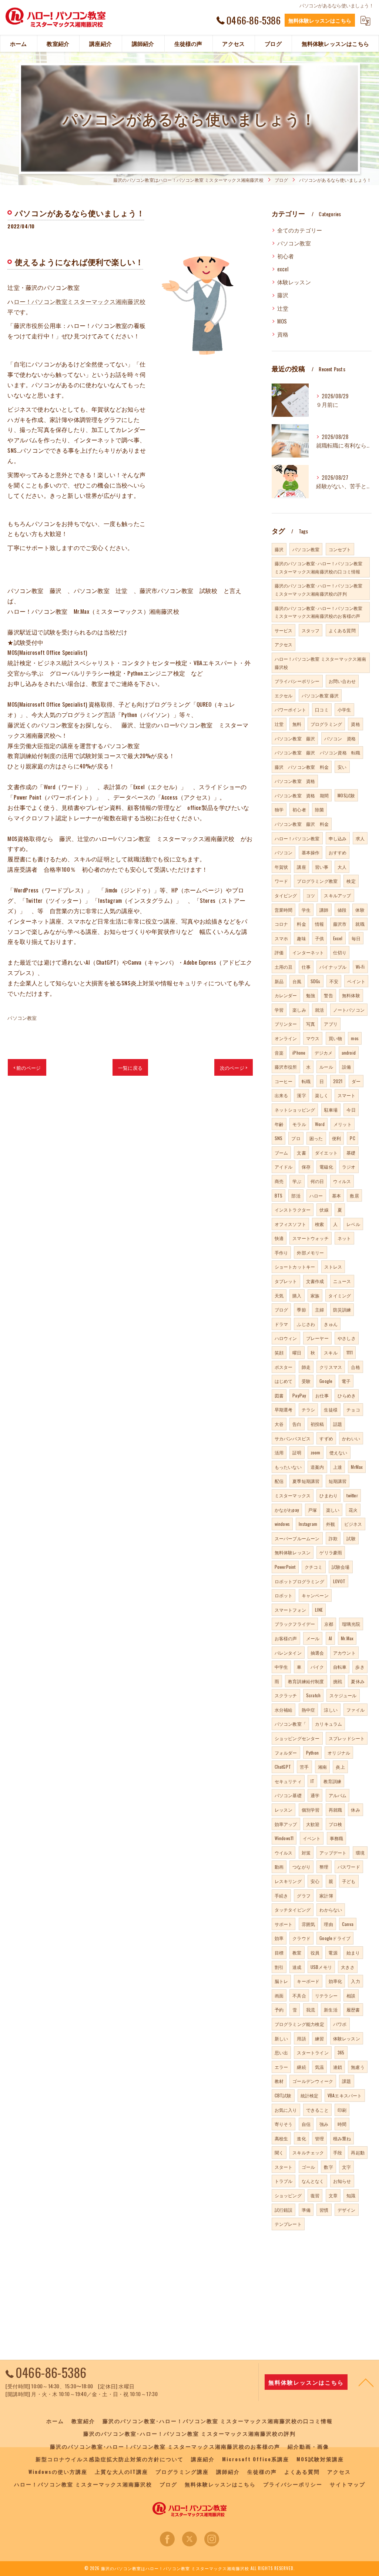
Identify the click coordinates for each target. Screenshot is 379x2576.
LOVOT (339, 1581)
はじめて (284, 1381)
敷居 (354, 1195)
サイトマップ (348, 2484)
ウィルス (342, 1181)
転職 (306, 1081)
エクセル (284, 695)
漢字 (301, 1095)
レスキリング (288, 1881)
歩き (360, 1667)
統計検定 (310, 2095)
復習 (315, 2195)
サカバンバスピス (293, 1438)
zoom (316, 1452)
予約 (279, 2009)
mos (355, 1038)
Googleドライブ (335, 1938)
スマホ (281, 938)
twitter (352, 1495)
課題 (346, 2081)
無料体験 (351, 995)
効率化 (336, 1981)
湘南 (322, 1767)
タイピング (286, 895)
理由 (328, 1924)
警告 (328, 995)
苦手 (304, 1767)
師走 (306, 1367)
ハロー (316, 1195)
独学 (279, 809)
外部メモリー (310, 1252)
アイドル (284, 1167)
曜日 (297, 1352)
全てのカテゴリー (300, 230)
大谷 (279, 1424)
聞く (279, 2152)
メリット (343, 1124)
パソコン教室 (22, 1018)
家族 (315, 1295)
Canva (348, 1924)
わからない (331, 1910)
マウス (313, 1038)
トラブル (284, 2181)
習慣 (324, 2210)
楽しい (333, 1510)
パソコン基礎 (288, 1795)
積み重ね (342, 2138)
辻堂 (283, 308)
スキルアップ (337, 895)
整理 (324, 1867)
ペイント (356, 981)
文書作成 (315, 1281)
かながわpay (287, 1510)
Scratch (313, 1695)
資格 (283, 334)
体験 (360, 910)
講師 (324, 910)
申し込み (338, 838)
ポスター (284, 1367)
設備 (346, 1067)
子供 (319, 938)
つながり (301, 1867)
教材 (279, 2081)
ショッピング (288, 2195)
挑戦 (338, 1681)
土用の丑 (284, 967)
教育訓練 (333, 1781)
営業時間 (284, 910)
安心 (315, 1881)
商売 (279, 1181)
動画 (279, 1867)
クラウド (301, 1938)
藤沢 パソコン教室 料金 (302, 767)
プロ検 (336, 1824)
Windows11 (284, 1838)
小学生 (344, 709)
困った (316, 1138)
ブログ (281, 1309)
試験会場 (341, 1567)
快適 (279, 1238)
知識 (351, 2195)
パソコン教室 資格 (295, 781)
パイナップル (333, 967)
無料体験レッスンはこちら (320, 20)
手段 (338, 2152)
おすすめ (338, 852)
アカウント (344, 1653)
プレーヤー (317, 1338)
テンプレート (288, 2224)
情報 (319, 924)
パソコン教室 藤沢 (320, 695)
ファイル (355, 1710)
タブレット (286, 1281)
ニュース (342, 1281)
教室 (297, 1952)
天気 (279, 1295)
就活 (319, 1010)
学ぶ (297, 1181)
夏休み (358, 1681)
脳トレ (281, 1981)
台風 (297, 981)
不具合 (299, 1995)
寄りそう (284, 2124)
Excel (338, 938)
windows (282, 1524)
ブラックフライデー (295, 1624)
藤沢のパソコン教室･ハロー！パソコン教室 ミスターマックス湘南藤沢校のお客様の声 (319, 612)
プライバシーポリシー (297, 681)
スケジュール (343, 1695)
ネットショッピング (295, 1110)
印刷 (342, 2110)
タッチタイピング (293, 1910)
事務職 (337, 1838)
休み (355, 1810)
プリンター (286, 1024)
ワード (281, 881)
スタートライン (313, 2052)
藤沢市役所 (286, 1067)
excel (283, 269)
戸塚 (312, 1510)
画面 (279, 1995)
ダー (356, 1081)
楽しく (322, 1095)
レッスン (284, 1810)
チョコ (353, 1409)
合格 (355, 1367)
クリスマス (331, 1367)
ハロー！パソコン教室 (297, 838)
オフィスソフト (290, 1224)
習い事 (322, 867)
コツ (311, 895)
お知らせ (342, 2181)
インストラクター (293, 1210)
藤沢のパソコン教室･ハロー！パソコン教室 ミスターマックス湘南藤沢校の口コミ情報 (319, 567)
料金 (301, 924)
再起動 (358, 2152)
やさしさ (347, 1338)
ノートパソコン (349, 1010)
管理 (319, 2138)
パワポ (340, 2024)
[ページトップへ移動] (366, 2382)
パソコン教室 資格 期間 (302, 795)
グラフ (304, 1895)
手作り (281, 1252)
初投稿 (317, 1424)
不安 (334, 981)
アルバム (338, 1795)
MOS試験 (346, 795)
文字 (346, 2167)
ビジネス (353, 1524)
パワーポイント (290, 709)
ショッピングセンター (297, 1738)
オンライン (286, 1038)
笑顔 (279, 1352)
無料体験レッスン (293, 1552)
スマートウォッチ (311, 1238)
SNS (279, 1138)
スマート (347, 1095)
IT (312, 1781)
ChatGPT (283, 1767)
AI (330, 1638)
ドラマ (281, 1324)
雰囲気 (308, 1924)
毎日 (356, 938)
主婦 (319, 1309)
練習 (319, 2038)
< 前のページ (27, 1068)
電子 (346, 1381)
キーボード (308, 1981)
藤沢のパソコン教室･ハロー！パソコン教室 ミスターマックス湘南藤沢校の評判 (319, 589)
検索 (319, 1224)
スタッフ (311, 630)
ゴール (308, 2167)
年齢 (279, 1124)
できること (317, 2110)
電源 (333, 1952)
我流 (311, 2009)
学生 (306, 910)
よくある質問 (342, 630)
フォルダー (286, 1753)
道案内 (317, 1467)
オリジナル (339, 1753)
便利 (336, 1138)
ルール (326, 1067)
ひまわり (328, 1495)
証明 (297, 1452)
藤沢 (283, 295)
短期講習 (338, 1481)
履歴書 (353, 2009)
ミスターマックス (293, 1495)
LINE (319, 1610)
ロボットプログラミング (299, 1581)
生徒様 (331, 1409)
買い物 (336, 1038)
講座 (301, 867)
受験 (306, 1381)
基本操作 (311, 852)
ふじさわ (306, 1324)
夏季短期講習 (306, 1481)
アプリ (331, 1024)
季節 (301, 1309)
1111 (350, 1352)
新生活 (331, 2009)
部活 (296, 1195)
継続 (301, 2067)
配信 (279, 1481)
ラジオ (349, 1167)
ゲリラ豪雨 (331, 1552)
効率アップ (286, 1824)
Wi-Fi (360, 967)
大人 (342, 867)
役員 (315, 1952)
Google (326, 1381)
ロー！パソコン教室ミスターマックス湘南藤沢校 (80, 301)
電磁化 (326, 1167)
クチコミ (314, 1567)
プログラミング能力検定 (299, 2024)
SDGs (316, 981)
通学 (315, 1795)
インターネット (308, 952)
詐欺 (333, 1538)
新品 (279, 981)
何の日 (317, 1181)
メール (313, 1638)
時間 (342, 2124)
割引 (279, 1967)
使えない (338, 1452)
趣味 (301, 938)
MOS (282, 321)
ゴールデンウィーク (313, 2081)
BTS (279, 1195)
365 (341, 2052)
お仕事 (322, 1395)
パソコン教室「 (290, 1724)
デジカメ (324, 1053)
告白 (297, 1424)
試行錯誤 (284, 2210)
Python (312, 1753)
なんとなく (313, 2181)
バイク (317, 1667)
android (349, 1053)
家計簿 (326, 1895)
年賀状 (281, 867)
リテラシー (326, 1995)
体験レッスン (294, 282)
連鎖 (338, 2067)
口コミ (322, 709)
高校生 (281, 2138)
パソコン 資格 (340, 738)
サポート (284, 1924)
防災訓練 (342, 1309)
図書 (279, 1395)
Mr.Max (347, 1638)
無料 (297, 724)
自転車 (340, 1667)
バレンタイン (288, 1653)
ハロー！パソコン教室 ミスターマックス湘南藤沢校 (320, 663)
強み (324, 2124)
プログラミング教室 (317, 881)
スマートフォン (290, 1610)
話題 (338, 1424)
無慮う (358, 2067)
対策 (306, 1853)
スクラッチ (286, 1695)
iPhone (299, 1053)
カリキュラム (328, 1724)
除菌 (319, 809)
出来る (281, 1095)
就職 (360, 924)
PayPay (299, 1395)
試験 (351, 1538)
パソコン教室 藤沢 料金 (302, 824)
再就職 (336, 1810)
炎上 (340, 1767)
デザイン (347, 2210)
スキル (331, 1352)
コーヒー (284, 1081)
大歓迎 (313, 1824)
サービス (284, 630)
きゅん (331, 1324)
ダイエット (326, 1153)
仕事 (306, 967)
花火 (353, 1510)
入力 (355, 1981)
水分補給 (284, 1710)
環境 (360, 1853)
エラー (281, 2067)
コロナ (281, 924)
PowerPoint (285, 1567)
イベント (312, 1838)
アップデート (333, 1853)
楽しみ (299, 1010)
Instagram (308, 1524)
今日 (351, 1110)
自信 (306, 2124)
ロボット (284, 1595)
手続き (281, 1895)
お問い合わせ (342, 681)
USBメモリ (321, 1967)
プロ (296, 1138)
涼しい (331, 1710)
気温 (319, 2067)
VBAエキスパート (345, 2095)
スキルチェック (308, 2152)
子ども (349, 1881)
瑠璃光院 (351, 1624)
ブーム (281, 1153)
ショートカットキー (295, 1267)
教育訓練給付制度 (306, 1681)
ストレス (333, 1267)
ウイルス (284, 1853)
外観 (331, 1524)
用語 (301, 2038)
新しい (281, 2038)
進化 (301, 2138)
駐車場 (331, 1110)
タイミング (340, 1295)
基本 (336, 1195)
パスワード (349, 1867)
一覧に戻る (130, 1068)
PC (352, 1138)
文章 (333, 2195)
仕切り (340, 952)
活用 (279, 1452)
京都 (329, 1624)
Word (320, 1124)
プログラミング (326, 724)
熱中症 (308, 1710)
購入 (297, 1295)
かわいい (351, 1438)
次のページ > (234, 1068)
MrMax (357, 1467)
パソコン (284, 852)
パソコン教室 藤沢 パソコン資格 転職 (318, 752)
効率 (279, 1938)
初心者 (286, 256)
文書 (301, 1153)
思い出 (281, 2052)
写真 (311, 1024)
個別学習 (311, 1810)
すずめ (326, 1438)
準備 (306, 2210)
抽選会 (317, 1653)
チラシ (308, 1409)
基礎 (351, 1153)
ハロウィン (286, 1338)
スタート (284, 2167)
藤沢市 (340, 924)
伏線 (324, 1210)
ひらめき (347, 1395)
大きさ (348, 1967)
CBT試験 (283, 2095)
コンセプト (340, 549)
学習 (279, 1010)
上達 (338, 1467)
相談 (351, 1995)
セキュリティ (288, 1781)
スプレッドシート (347, 1738)
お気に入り (286, 2110)
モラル (299, 1124)
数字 (328, 2167)
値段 (342, 910)
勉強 (311, 995)
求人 (360, 838)
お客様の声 (286, 1638)
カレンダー (286, 995)
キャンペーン (315, 1595)
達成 (297, 1967)
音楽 (279, 1053)
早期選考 (284, 1409)
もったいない (288, 1467)
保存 (306, 1167)
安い (342, 767)
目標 (279, 1952)
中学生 (281, 1667)
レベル (353, 1224)
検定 (351, 881)
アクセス (284, 644)
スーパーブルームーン (297, 1538)
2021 (338, 1081)
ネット (344, 1238)
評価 (279, 952)
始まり (353, 1952)
